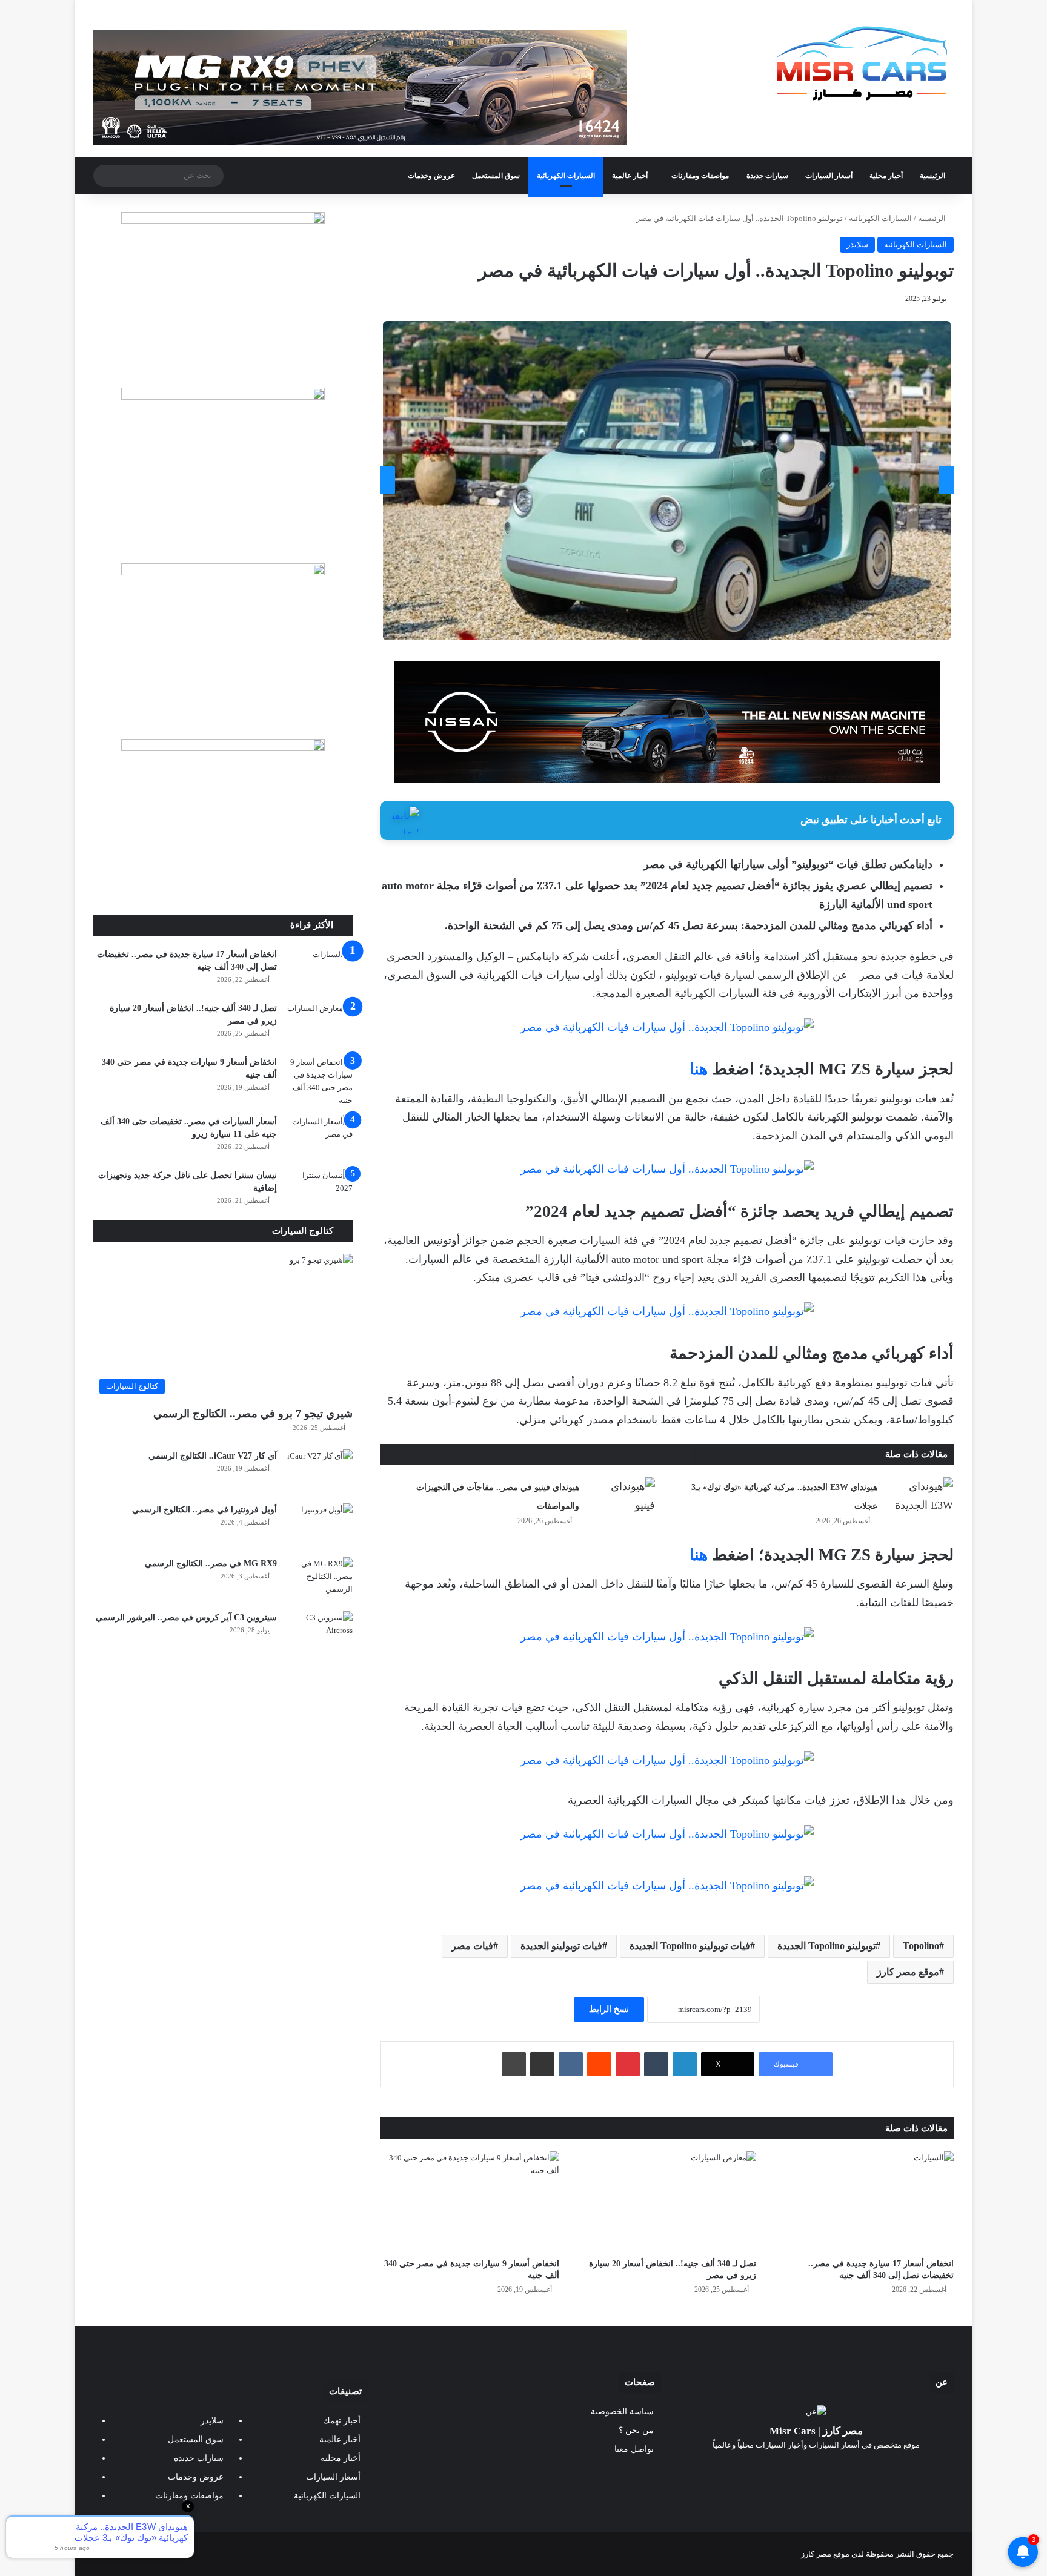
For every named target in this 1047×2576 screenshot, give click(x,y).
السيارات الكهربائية (566, 176)
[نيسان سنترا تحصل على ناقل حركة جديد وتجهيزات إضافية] (319, 1192)
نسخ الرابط (609, 2009)
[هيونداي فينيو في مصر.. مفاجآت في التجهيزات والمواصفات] (622, 1500)
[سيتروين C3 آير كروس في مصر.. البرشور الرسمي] (319, 1634)
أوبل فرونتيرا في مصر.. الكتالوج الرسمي (204, 1510)
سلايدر (857, 244)
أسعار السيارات (829, 176)
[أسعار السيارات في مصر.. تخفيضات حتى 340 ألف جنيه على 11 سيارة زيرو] (319, 1138)
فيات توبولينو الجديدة (561, 1946)
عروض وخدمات (431, 176)
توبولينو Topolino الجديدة (826, 1946)
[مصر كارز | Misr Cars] (863, 64)
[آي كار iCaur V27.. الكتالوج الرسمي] (319, 1472)
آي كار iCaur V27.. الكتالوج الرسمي (213, 1456)
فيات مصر (472, 1946)
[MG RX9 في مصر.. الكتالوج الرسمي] (319, 1580)
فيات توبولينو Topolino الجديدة (690, 1946)
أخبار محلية (886, 176)
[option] (667, 481)
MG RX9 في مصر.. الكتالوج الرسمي (211, 1564)
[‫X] (831, 2468)
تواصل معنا (634, 2449)
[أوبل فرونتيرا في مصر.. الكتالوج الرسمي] (319, 1526)
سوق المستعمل (496, 176)
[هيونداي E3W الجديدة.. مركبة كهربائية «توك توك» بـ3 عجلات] (920, 1500)
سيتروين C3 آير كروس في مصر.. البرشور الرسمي (186, 1617)
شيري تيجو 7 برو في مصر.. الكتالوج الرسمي (253, 1414)
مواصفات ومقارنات (700, 176)
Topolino (921, 1946)
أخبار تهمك (342, 2421)
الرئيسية (932, 176)
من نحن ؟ (636, 2430)
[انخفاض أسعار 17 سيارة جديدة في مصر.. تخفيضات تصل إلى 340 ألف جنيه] (864, 2202)
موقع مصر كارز (908, 1972)
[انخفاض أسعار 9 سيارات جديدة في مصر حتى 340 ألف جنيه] (470, 2202)
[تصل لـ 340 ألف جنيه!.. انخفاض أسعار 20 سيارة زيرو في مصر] (667, 2202)
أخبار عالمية (630, 176)
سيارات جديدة (767, 176)
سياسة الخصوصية (622, 2412)
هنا (699, 1069)
